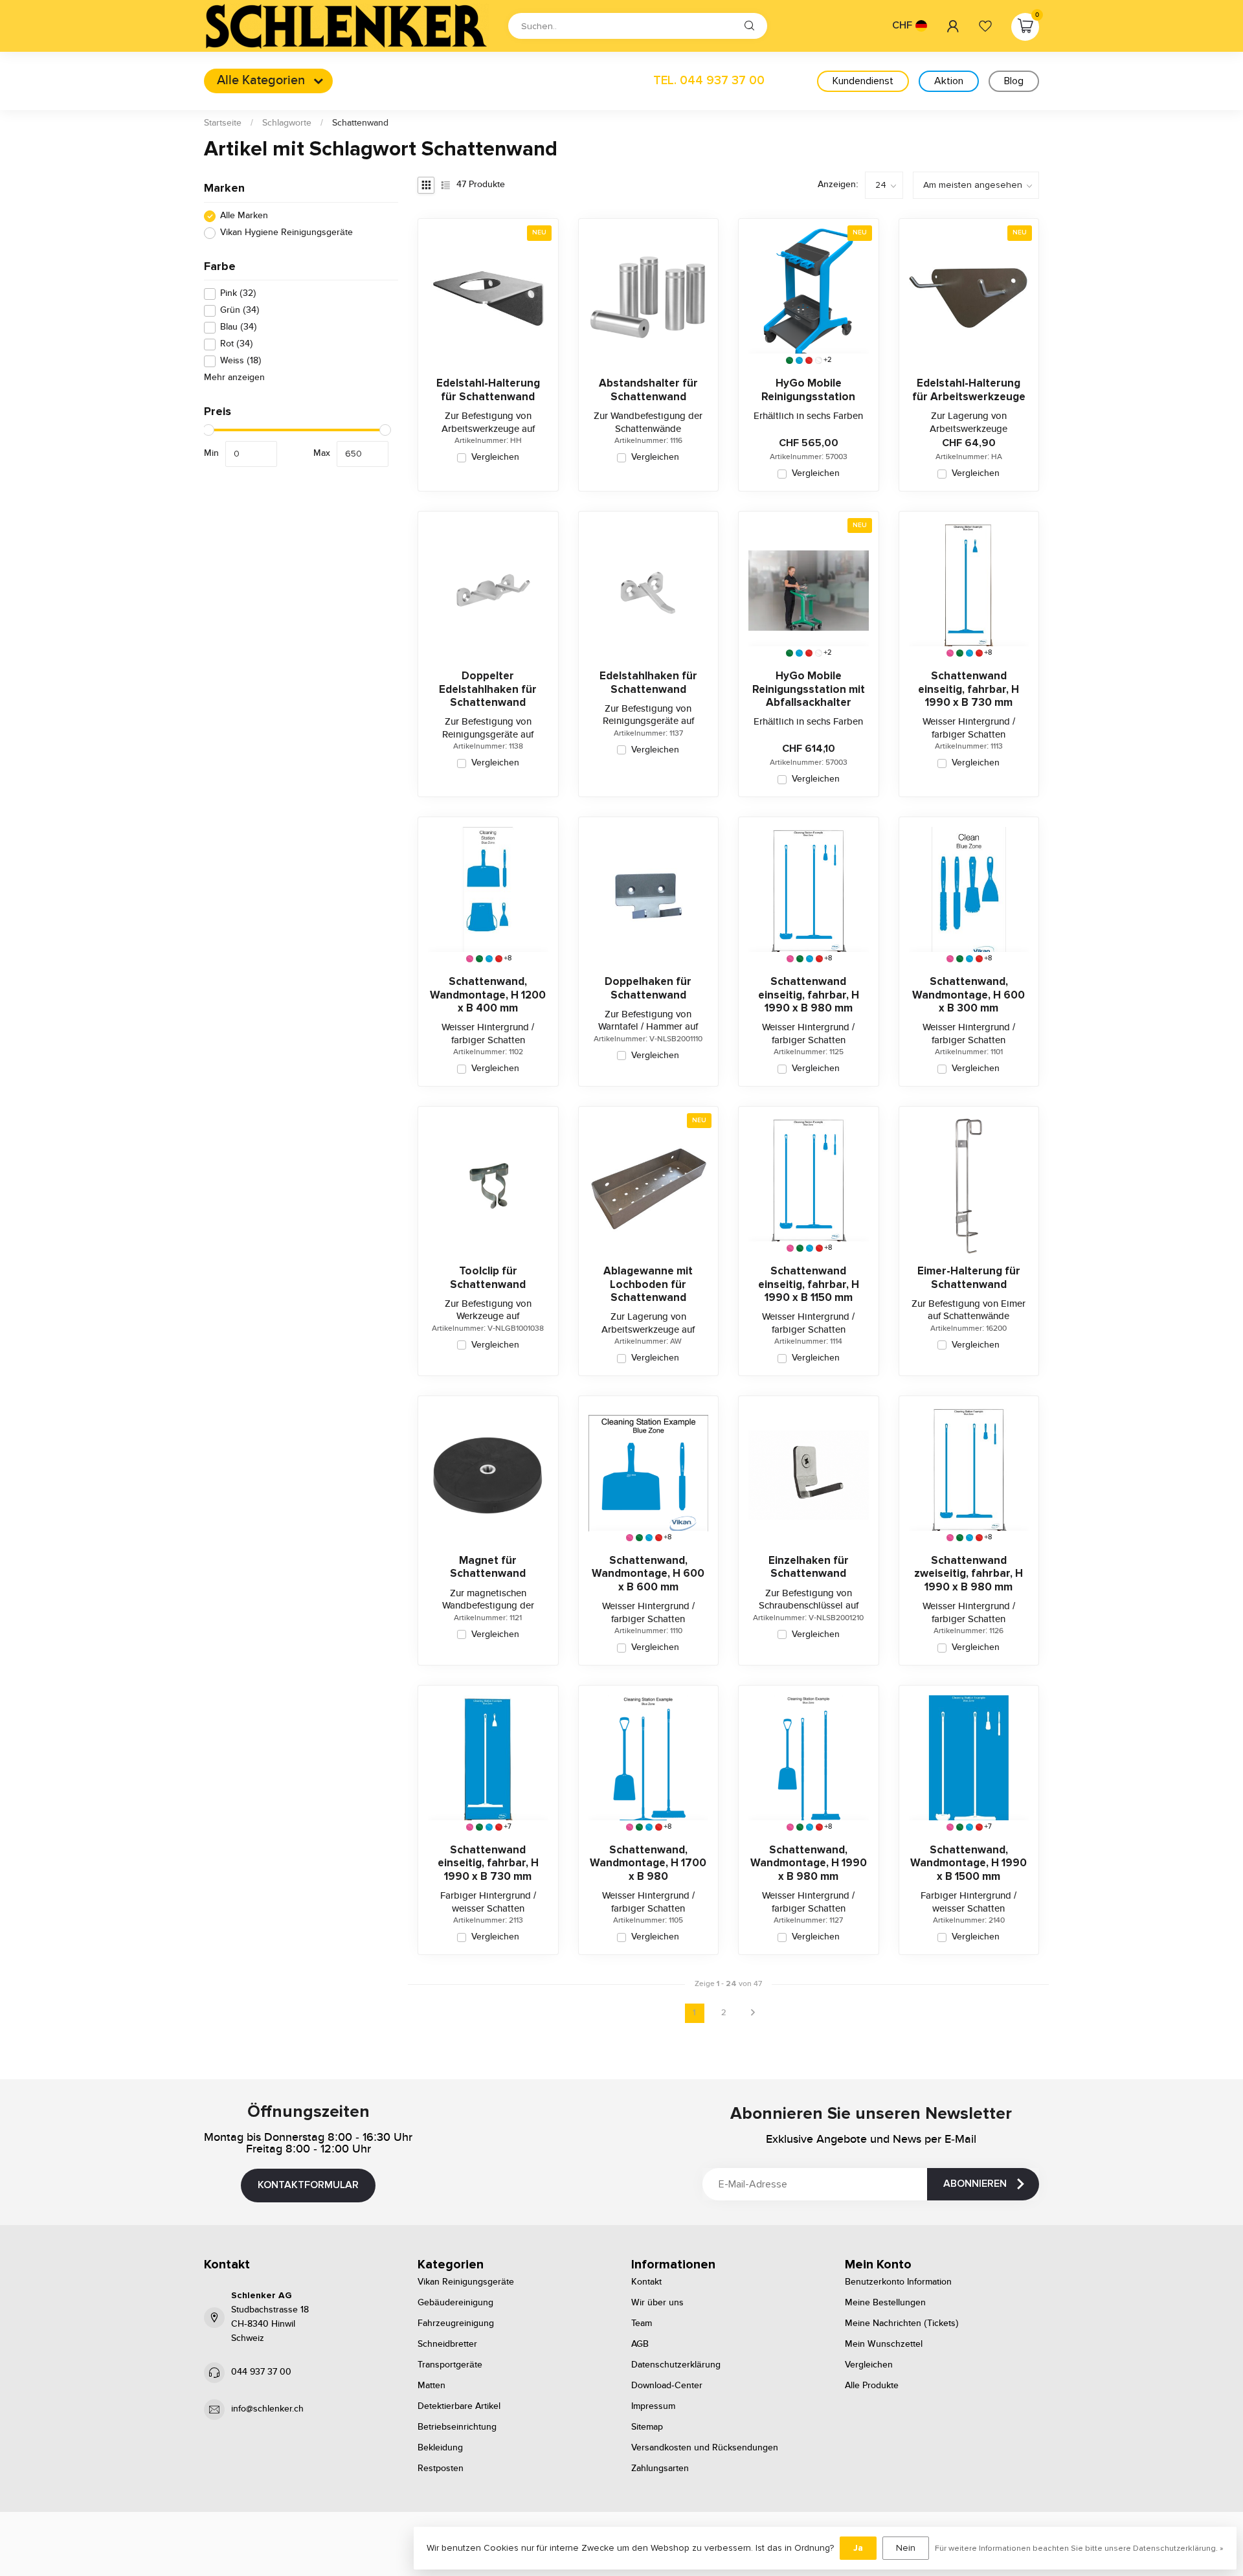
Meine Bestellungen (885, 2303)
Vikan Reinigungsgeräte (466, 2282)
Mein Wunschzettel (884, 2344)
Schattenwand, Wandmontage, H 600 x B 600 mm (648, 1574)
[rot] (809, 360)
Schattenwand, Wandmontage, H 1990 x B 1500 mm (969, 1863)
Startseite (223, 123)
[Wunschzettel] (985, 26)
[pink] (950, 653)
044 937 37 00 (261, 2372)
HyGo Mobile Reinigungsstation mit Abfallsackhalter (809, 689)
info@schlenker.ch (267, 2409)
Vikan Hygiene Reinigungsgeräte (286, 233)
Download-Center (667, 2386)
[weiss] (819, 360)
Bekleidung (440, 2448)
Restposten (441, 2469)
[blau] (799, 360)
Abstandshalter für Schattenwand (648, 390)
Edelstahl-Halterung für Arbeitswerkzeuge (969, 390)
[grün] (789, 360)
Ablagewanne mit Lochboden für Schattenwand (648, 1284)
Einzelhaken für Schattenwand (809, 1567)
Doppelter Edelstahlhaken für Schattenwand (488, 689)
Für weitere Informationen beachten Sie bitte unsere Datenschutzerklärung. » (1079, 2548)
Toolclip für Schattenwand (488, 1278)
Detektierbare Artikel (459, 2406)
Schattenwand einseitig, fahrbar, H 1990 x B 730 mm (969, 689)
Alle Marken (244, 216)
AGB (640, 2344)
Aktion (949, 81)
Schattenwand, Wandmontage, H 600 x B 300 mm (969, 995)
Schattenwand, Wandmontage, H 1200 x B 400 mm (488, 995)
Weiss (241, 361)
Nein (906, 2548)
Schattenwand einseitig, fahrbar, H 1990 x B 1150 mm (809, 1284)
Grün (240, 311)
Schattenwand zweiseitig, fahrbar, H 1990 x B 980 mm (969, 1574)
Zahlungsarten (660, 2469)
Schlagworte (287, 123)
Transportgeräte (450, 2365)
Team (642, 2323)
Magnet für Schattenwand (488, 1567)
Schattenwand (360, 123)
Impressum (653, 2406)
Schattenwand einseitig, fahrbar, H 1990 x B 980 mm (809, 995)
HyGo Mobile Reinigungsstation (808, 390)
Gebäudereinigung (455, 2303)
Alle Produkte (872, 2386)
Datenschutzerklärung (676, 2365)
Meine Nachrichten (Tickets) (902, 2323)
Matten (431, 2386)
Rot (237, 345)
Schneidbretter (447, 2344)
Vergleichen (495, 458)
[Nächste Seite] (753, 2013)
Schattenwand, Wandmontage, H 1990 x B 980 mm (809, 1863)
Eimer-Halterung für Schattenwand (969, 1278)
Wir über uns (657, 2303)
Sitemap (647, 2427)
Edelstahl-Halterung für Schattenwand (488, 390)
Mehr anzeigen (234, 378)
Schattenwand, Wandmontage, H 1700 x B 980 (648, 1863)
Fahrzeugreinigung (456, 2323)
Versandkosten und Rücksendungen (705, 2448)
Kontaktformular (308, 2185)
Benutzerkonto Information (898, 2282)
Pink (238, 294)
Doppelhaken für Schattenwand (648, 988)
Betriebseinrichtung (457, 2427)
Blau (239, 328)
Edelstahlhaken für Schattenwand (648, 683)
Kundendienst (863, 81)
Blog (1014, 81)
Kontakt (646, 2282)
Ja (858, 2548)
